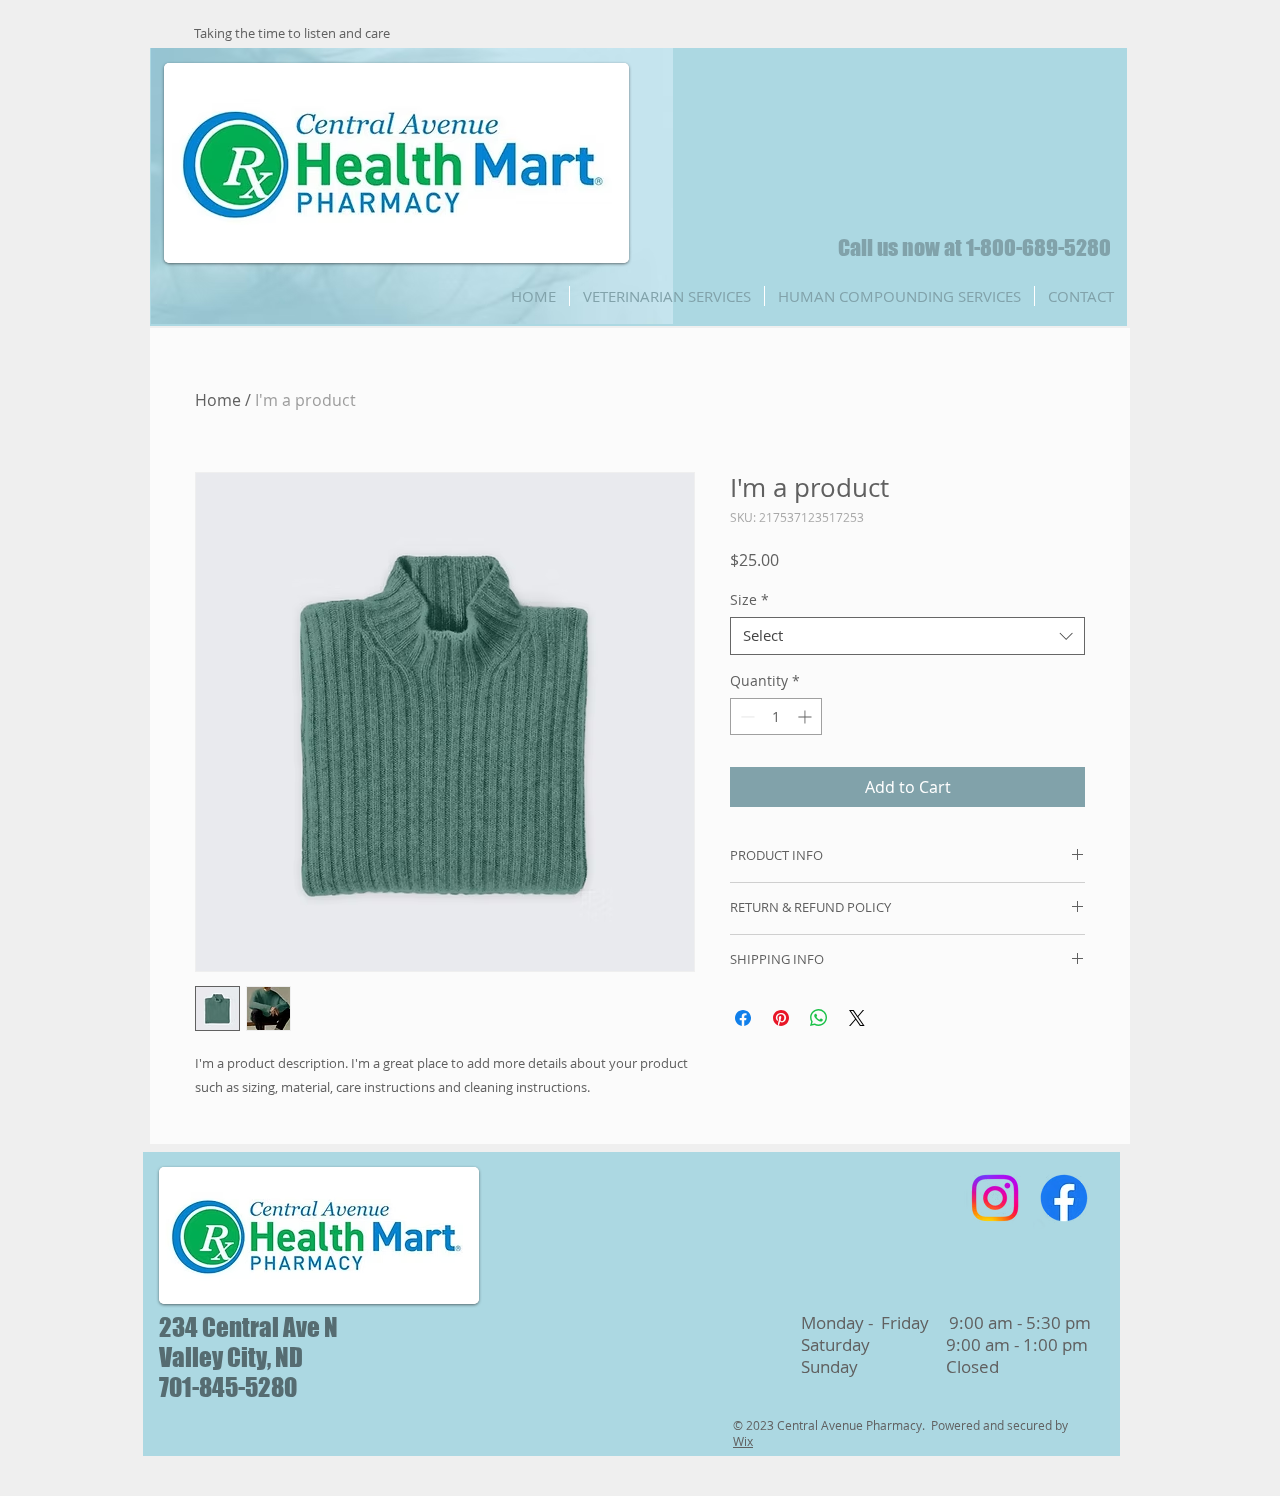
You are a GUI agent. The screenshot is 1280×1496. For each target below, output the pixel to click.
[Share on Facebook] (743, 1018)
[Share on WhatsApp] (819, 1018)
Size (749, 600)
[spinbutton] (776, 716)
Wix (743, 1441)
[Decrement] (745, 716)
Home (218, 400)
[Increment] (806, 716)
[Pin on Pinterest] (781, 1018)
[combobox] (907, 636)
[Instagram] (995, 1198)
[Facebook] (1064, 1198)
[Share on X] (857, 1018)
